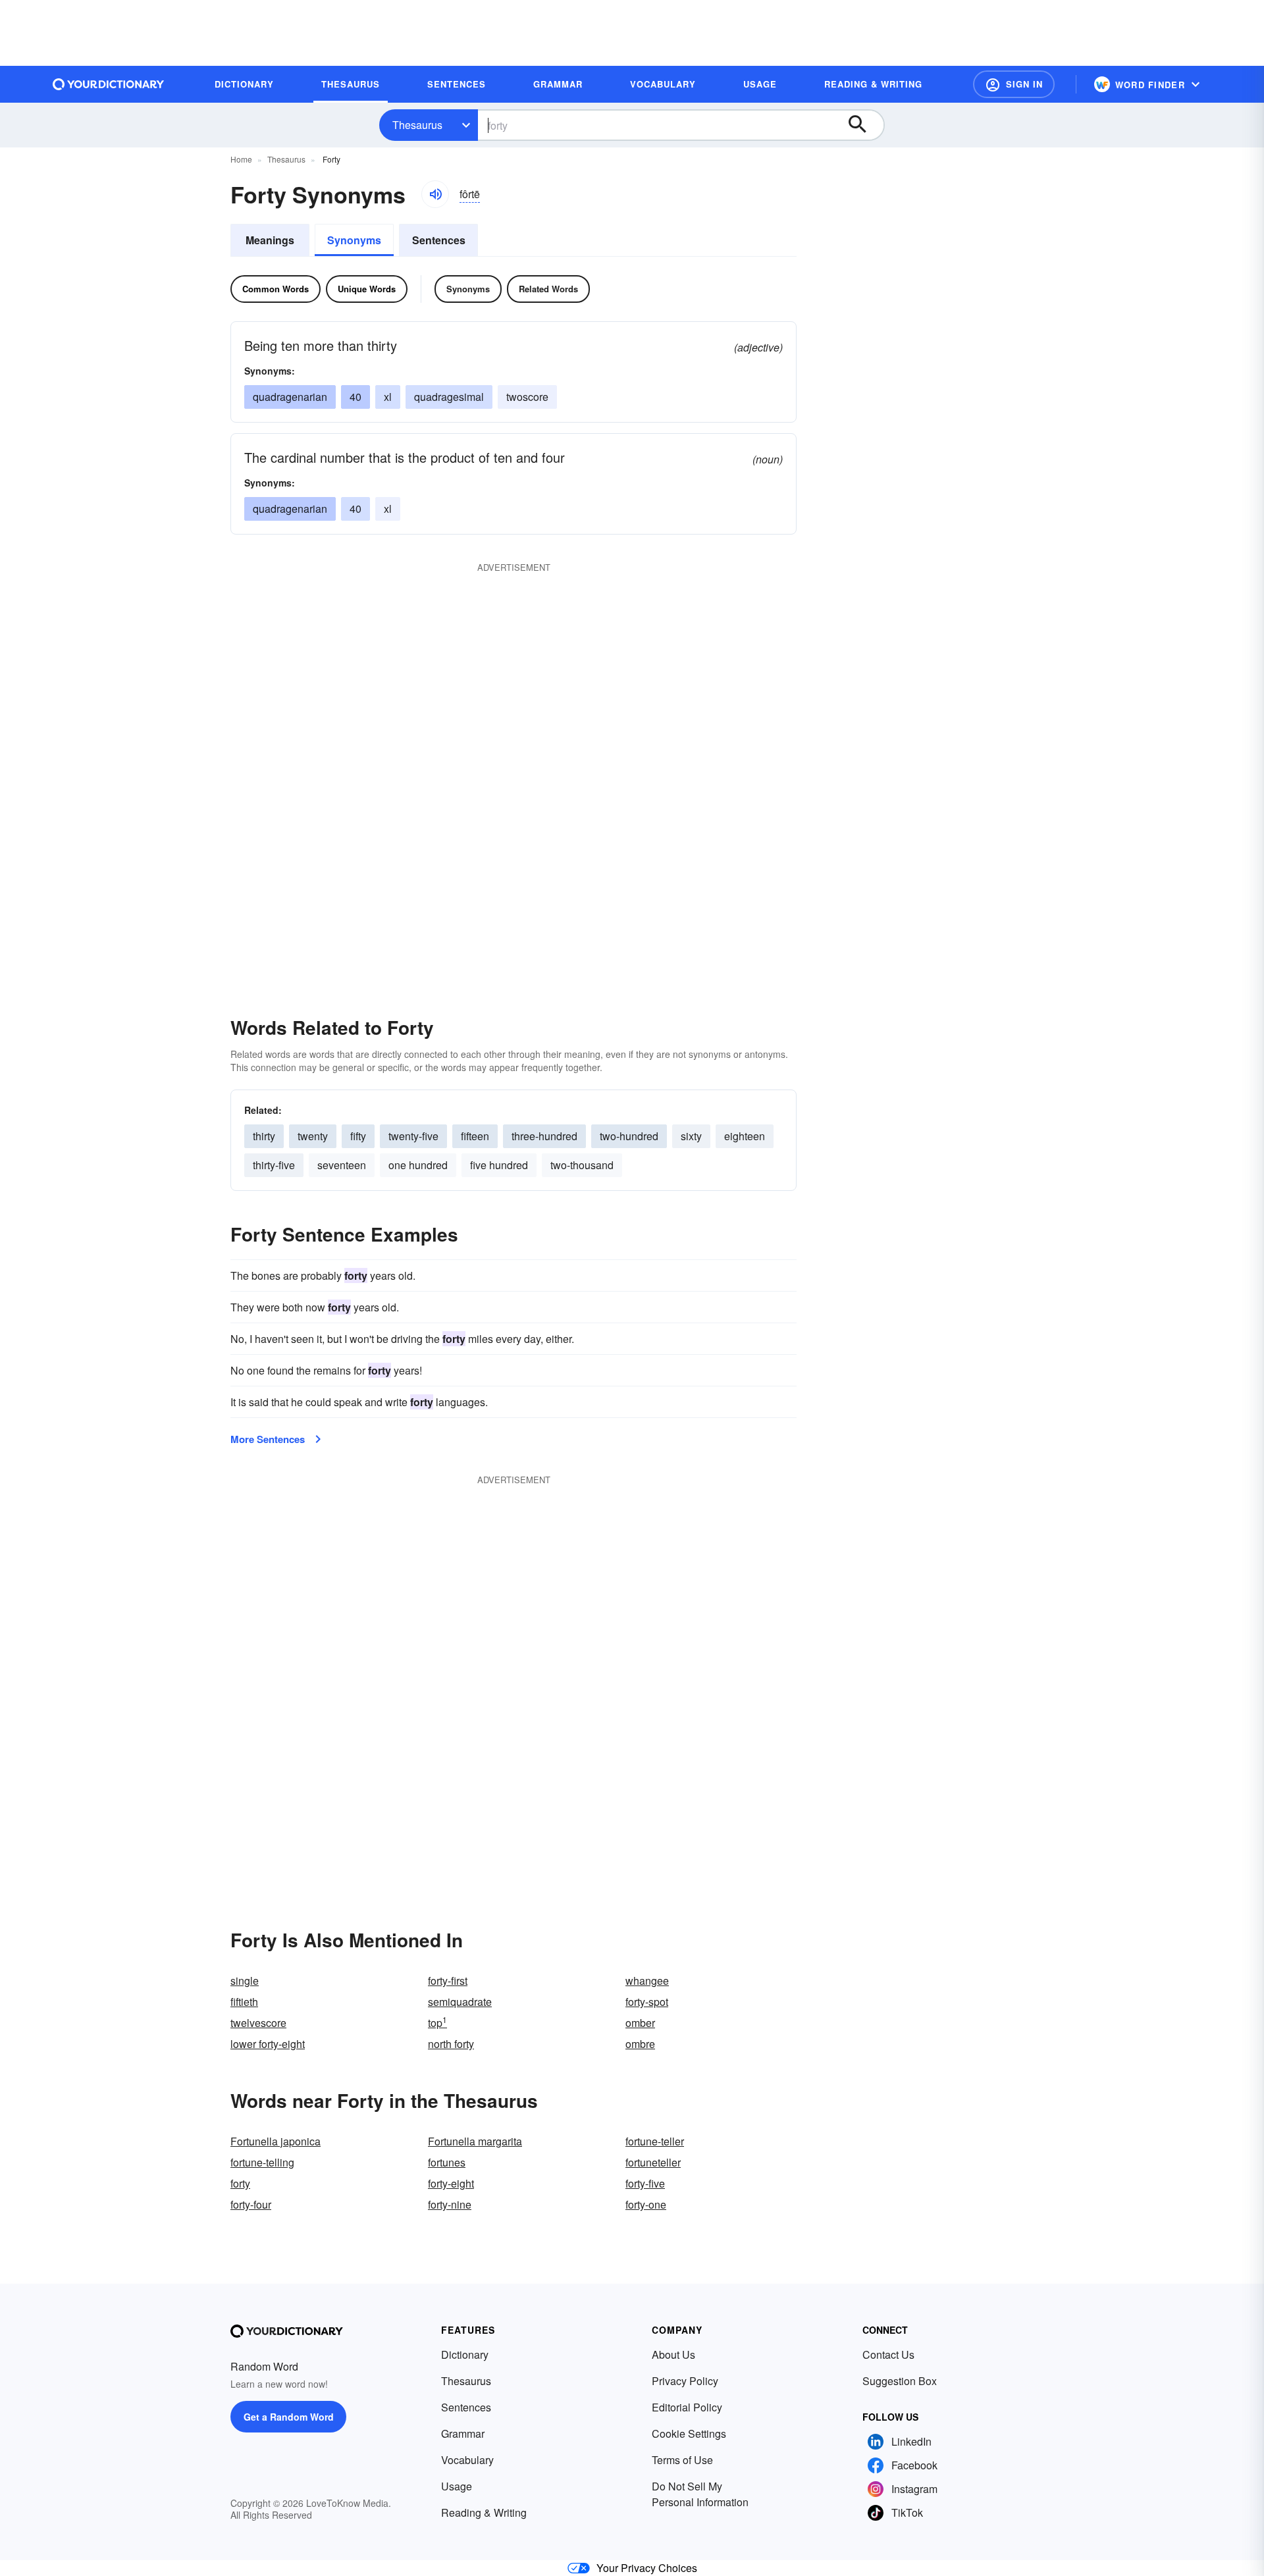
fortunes (447, 2162)
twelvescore (258, 2023)
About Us (673, 2354)
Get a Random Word (289, 2417)
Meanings (270, 240)
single (245, 1981)
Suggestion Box (900, 2381)
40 (355, 397)
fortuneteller (653, 2162)
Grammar (463, 2433)
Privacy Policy (685, 2381)
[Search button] (864, 125)
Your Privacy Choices (647, 2568)
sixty (691, 1136)
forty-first (448, 1981)
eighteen (745, 1136)
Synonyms (354, 240)
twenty (313, 1136)
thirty (264, 1136)
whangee (647, 1981)
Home (241, 159)
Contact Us (888, 2354)
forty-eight (451, 2183)
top (437, 2023)
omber (640, 2023)
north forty (451, 2044)
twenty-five (413, 1136)
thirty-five (274, 1165)
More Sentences (268, 1439)
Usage (457, 2486)
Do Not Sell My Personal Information (700, 2494)
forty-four (251, 2204)
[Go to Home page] (109, 84)
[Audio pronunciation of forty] (435, 194)
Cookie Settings (689, 2433)
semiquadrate (460, 2002)
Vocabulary (467, 2460)
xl (388, 397)
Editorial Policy (687, 2407)
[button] (1014, 84)
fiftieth (244, 2002)
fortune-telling (262, 2162)
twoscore (527, 397)
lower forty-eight (268, 2044)
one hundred (418, 1165)
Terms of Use (682, 2460)
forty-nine (450, 2204)
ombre (640, 2044)
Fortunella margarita (475, 2141)
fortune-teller (655, 2141)
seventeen (342, 1165)
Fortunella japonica (276, 2141)
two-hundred (629, 1136)
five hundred (499, 1165)
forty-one (646, 2204)
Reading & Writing (484, 2512)
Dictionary (465, 2354)
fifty (358, 1136)
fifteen (475, 1136)
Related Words (548, 289)
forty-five (645, 2183)
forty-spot (647, 2002)
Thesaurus (417, 125)
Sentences (439, 240)
